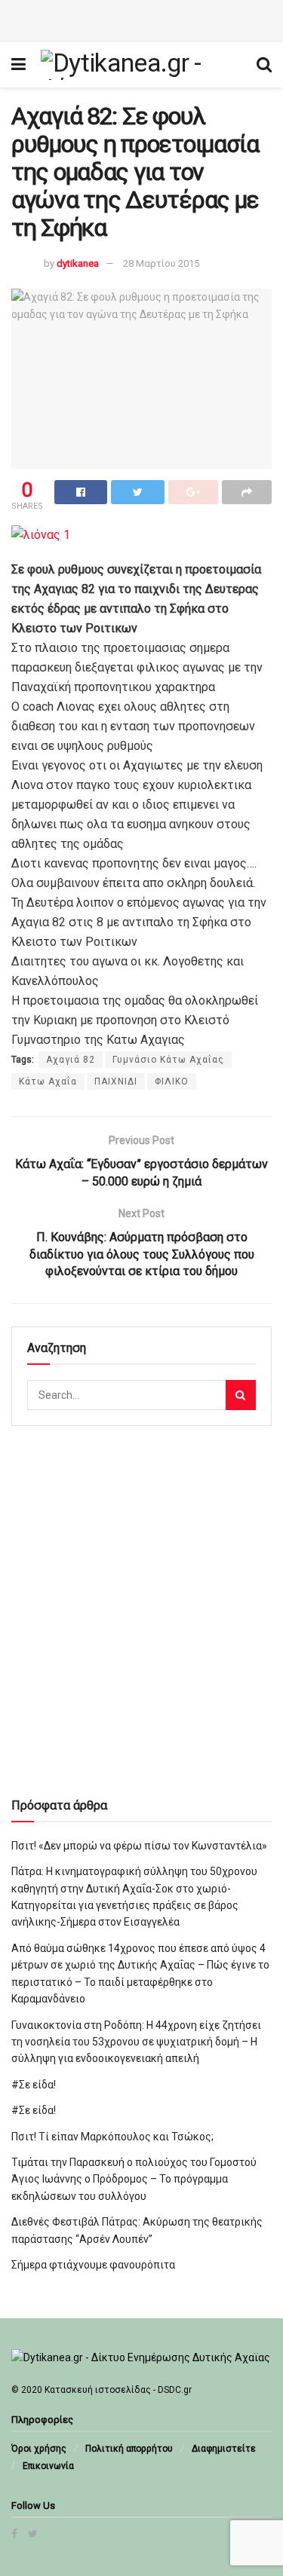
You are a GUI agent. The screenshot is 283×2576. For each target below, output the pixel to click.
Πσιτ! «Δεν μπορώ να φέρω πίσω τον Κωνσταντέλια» (139, 1846)
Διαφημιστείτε (224, 2449)
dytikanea (78, 263)
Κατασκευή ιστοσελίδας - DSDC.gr (118, 2390)
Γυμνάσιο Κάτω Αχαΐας (168, 1060)
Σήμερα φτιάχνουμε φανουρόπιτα (93, 2265)
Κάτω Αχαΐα (48, 1081)
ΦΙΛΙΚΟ (172, 1081)
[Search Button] (241, 1395)
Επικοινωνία (48, 2466)
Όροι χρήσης (39, 2449)
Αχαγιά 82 (71, 1060)
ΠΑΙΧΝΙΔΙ (116, 1081)
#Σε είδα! (34, 2085)
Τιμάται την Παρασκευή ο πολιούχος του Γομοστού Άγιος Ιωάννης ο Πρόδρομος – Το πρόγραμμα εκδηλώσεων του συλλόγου (134, 2179)
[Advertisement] (142, 19)
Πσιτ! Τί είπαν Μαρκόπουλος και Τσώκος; (112, 2137)
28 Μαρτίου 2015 (161, 263)
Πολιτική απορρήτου (129, 2449)
